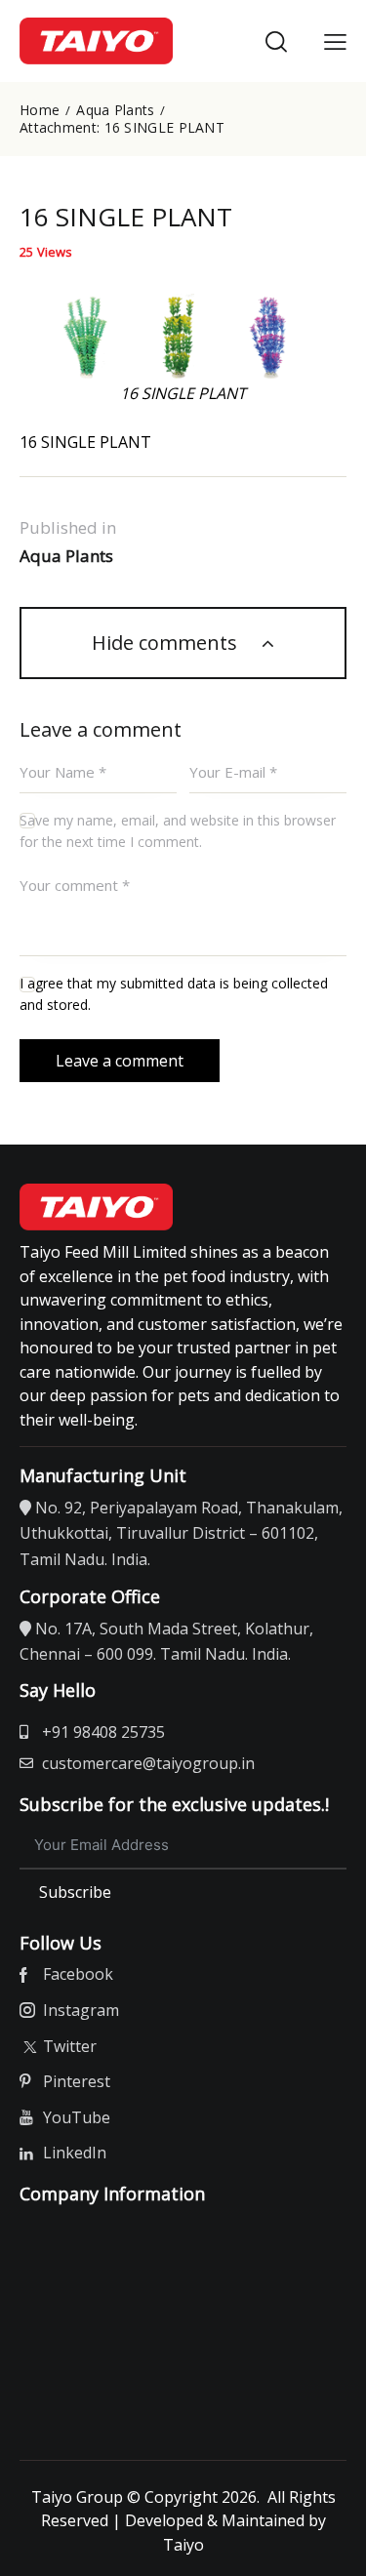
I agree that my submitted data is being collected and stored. (174, 994)
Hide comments (167, 643)
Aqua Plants (115, 110)
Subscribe (75, 1892)
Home (40, 110)
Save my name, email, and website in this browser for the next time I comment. (178, 831)
